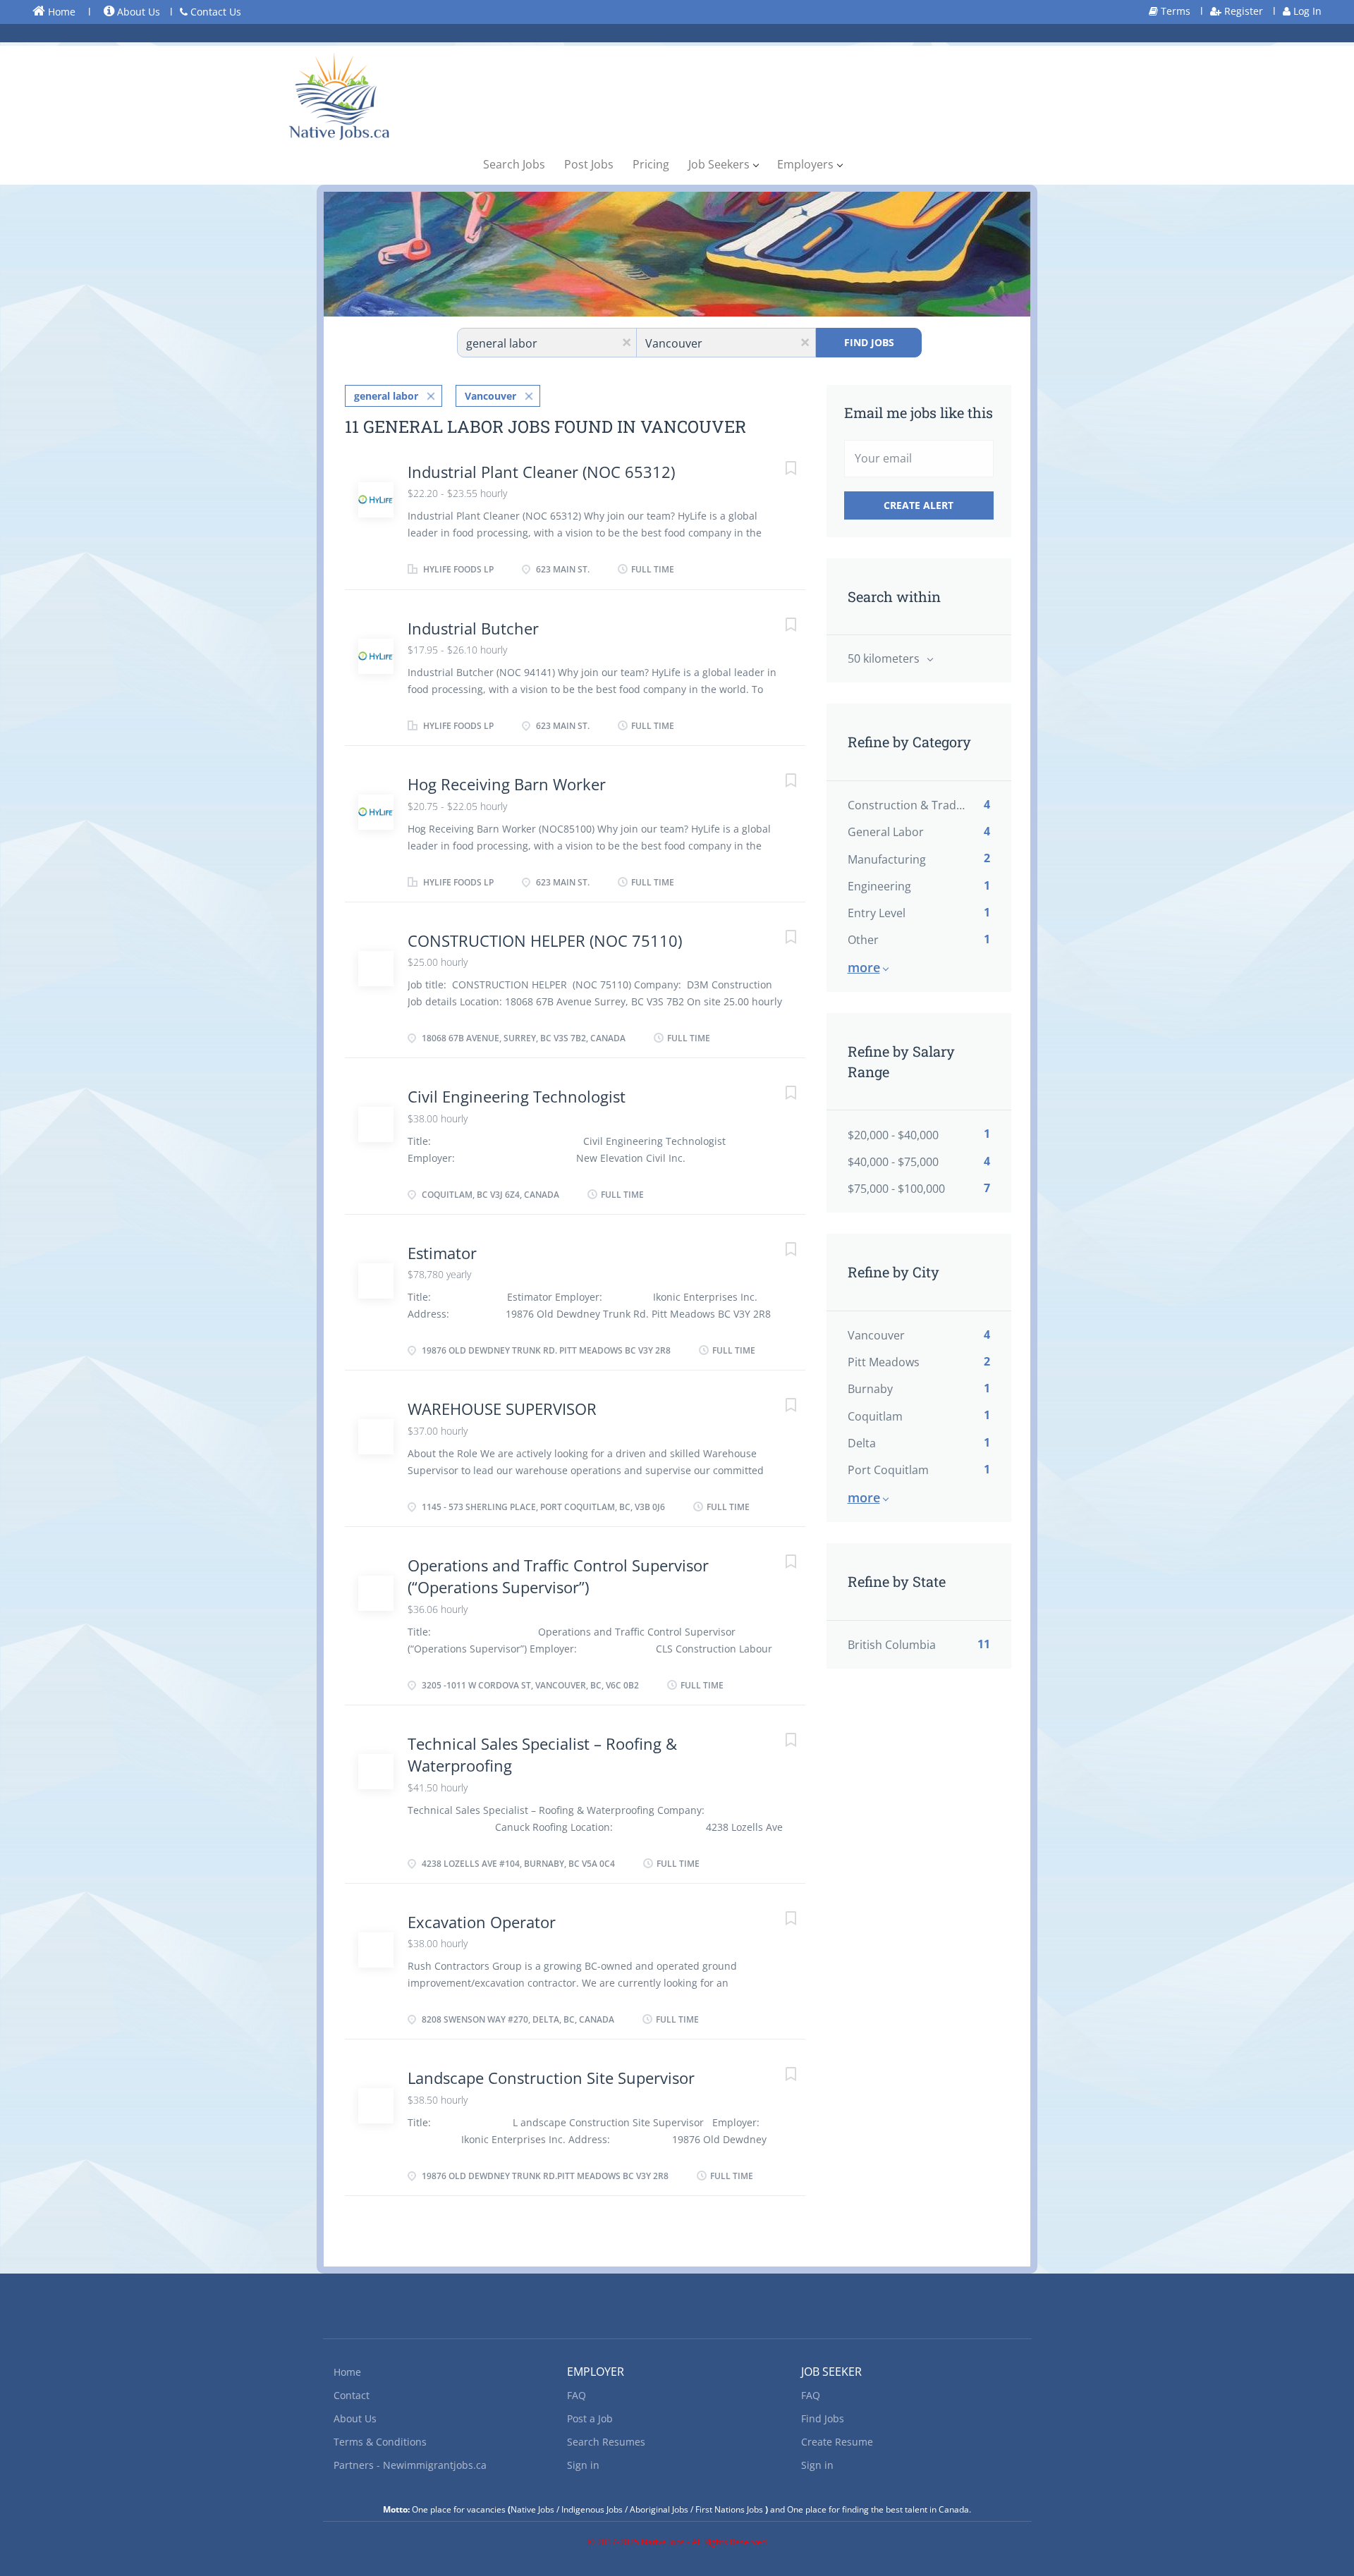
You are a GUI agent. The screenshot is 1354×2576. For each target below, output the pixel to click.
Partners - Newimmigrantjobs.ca (410, 2465)
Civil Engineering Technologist (517, 1096)
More (864, 967)
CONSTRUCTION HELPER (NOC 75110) (545, 940)
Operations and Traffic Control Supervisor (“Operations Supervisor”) (558, 1576)
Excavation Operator (482, 1922)
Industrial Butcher (473, 628)
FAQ (577, 2395)
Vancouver (490, 396)
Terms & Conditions (380, 2442)
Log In (1306, 11)
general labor (386, 396)
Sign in (583, 2465)
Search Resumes (606, 2442)
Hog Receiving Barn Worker (507, 784)
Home (60, 12)
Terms (1174, 11)
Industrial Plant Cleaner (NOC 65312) (541, 472)
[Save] (777, 470)
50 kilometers (885, 658)
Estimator (442, 1253)
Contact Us (214, 12)
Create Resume (837, 2442)
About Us (137, 12)
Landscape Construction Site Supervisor (551, 2078)
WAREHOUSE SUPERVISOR (502, 1409)
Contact (352, 2395)
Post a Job (590, 2418)
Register (1242, 11)
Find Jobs (869, 342)
